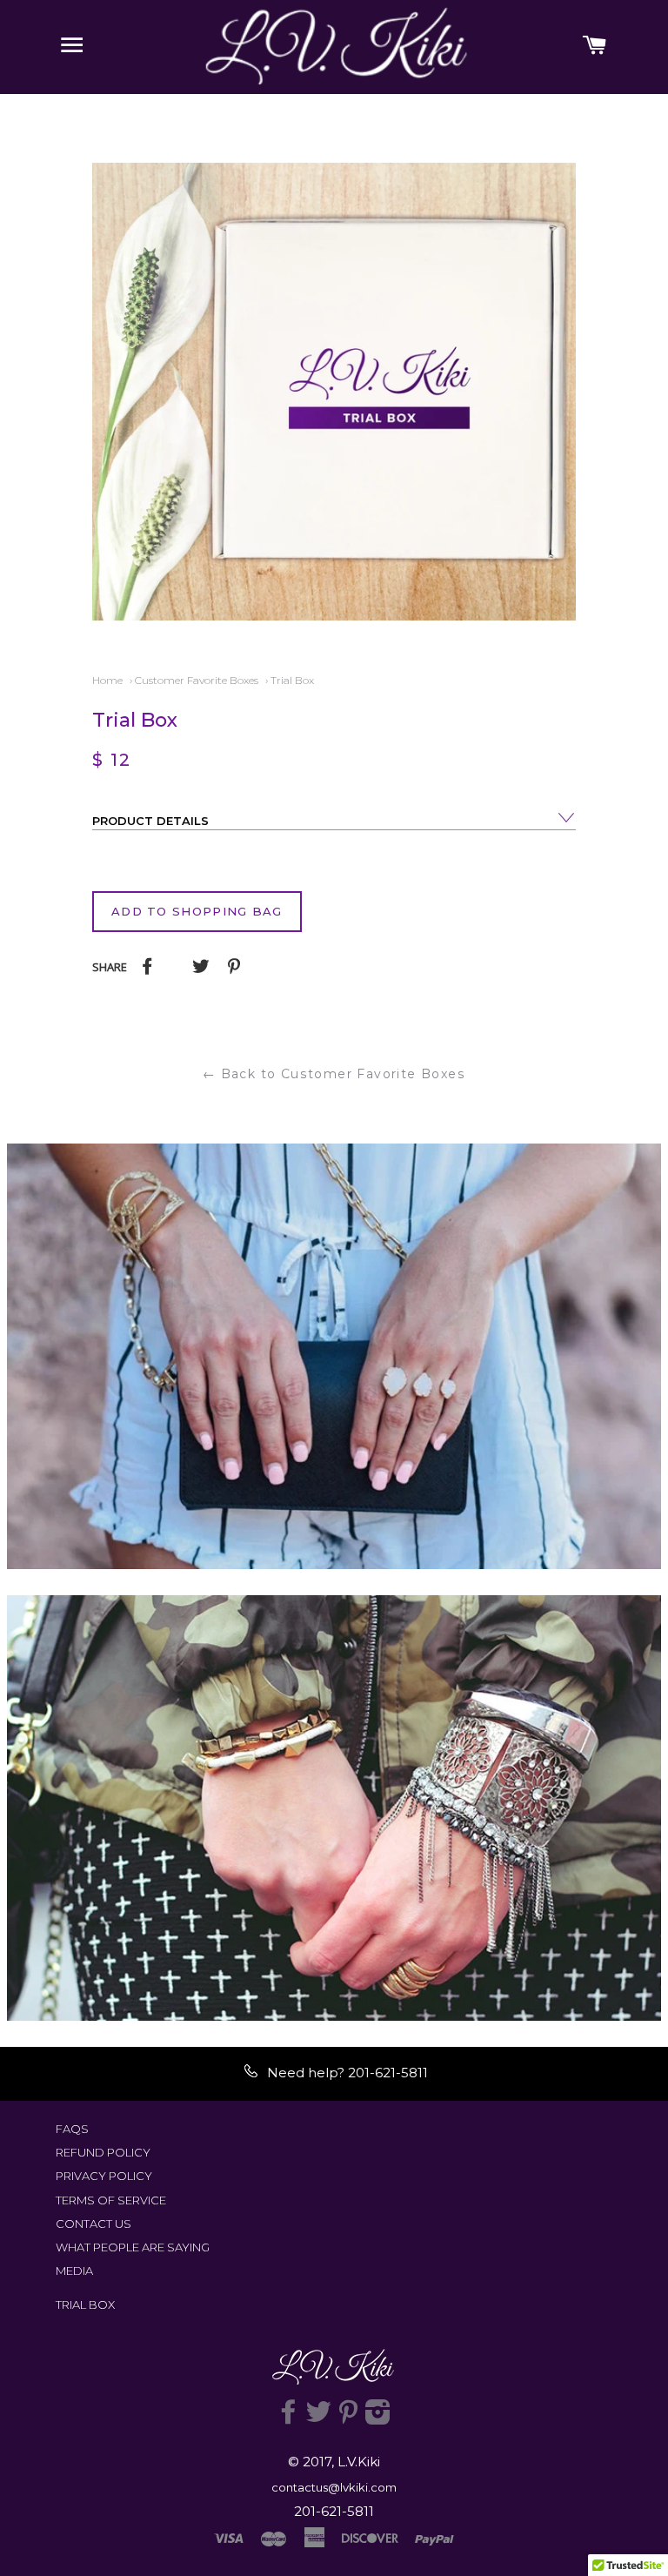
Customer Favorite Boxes (197, 680)
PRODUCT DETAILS (150, 821)
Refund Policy (103, 2152)
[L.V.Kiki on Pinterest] (348, 2418)
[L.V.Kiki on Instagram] (378, 2418)
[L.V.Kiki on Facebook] (289, 2418)
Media (74, 2271)
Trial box (85, 2304)
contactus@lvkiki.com (334, 2487)
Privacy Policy (104, 2176)
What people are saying (133, 2247)
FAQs (72, 2129)
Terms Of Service (111, 2200)
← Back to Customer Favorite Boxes (334, 1074)
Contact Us (94, 2224)
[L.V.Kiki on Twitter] (318, 2418)
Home (107, 680)
